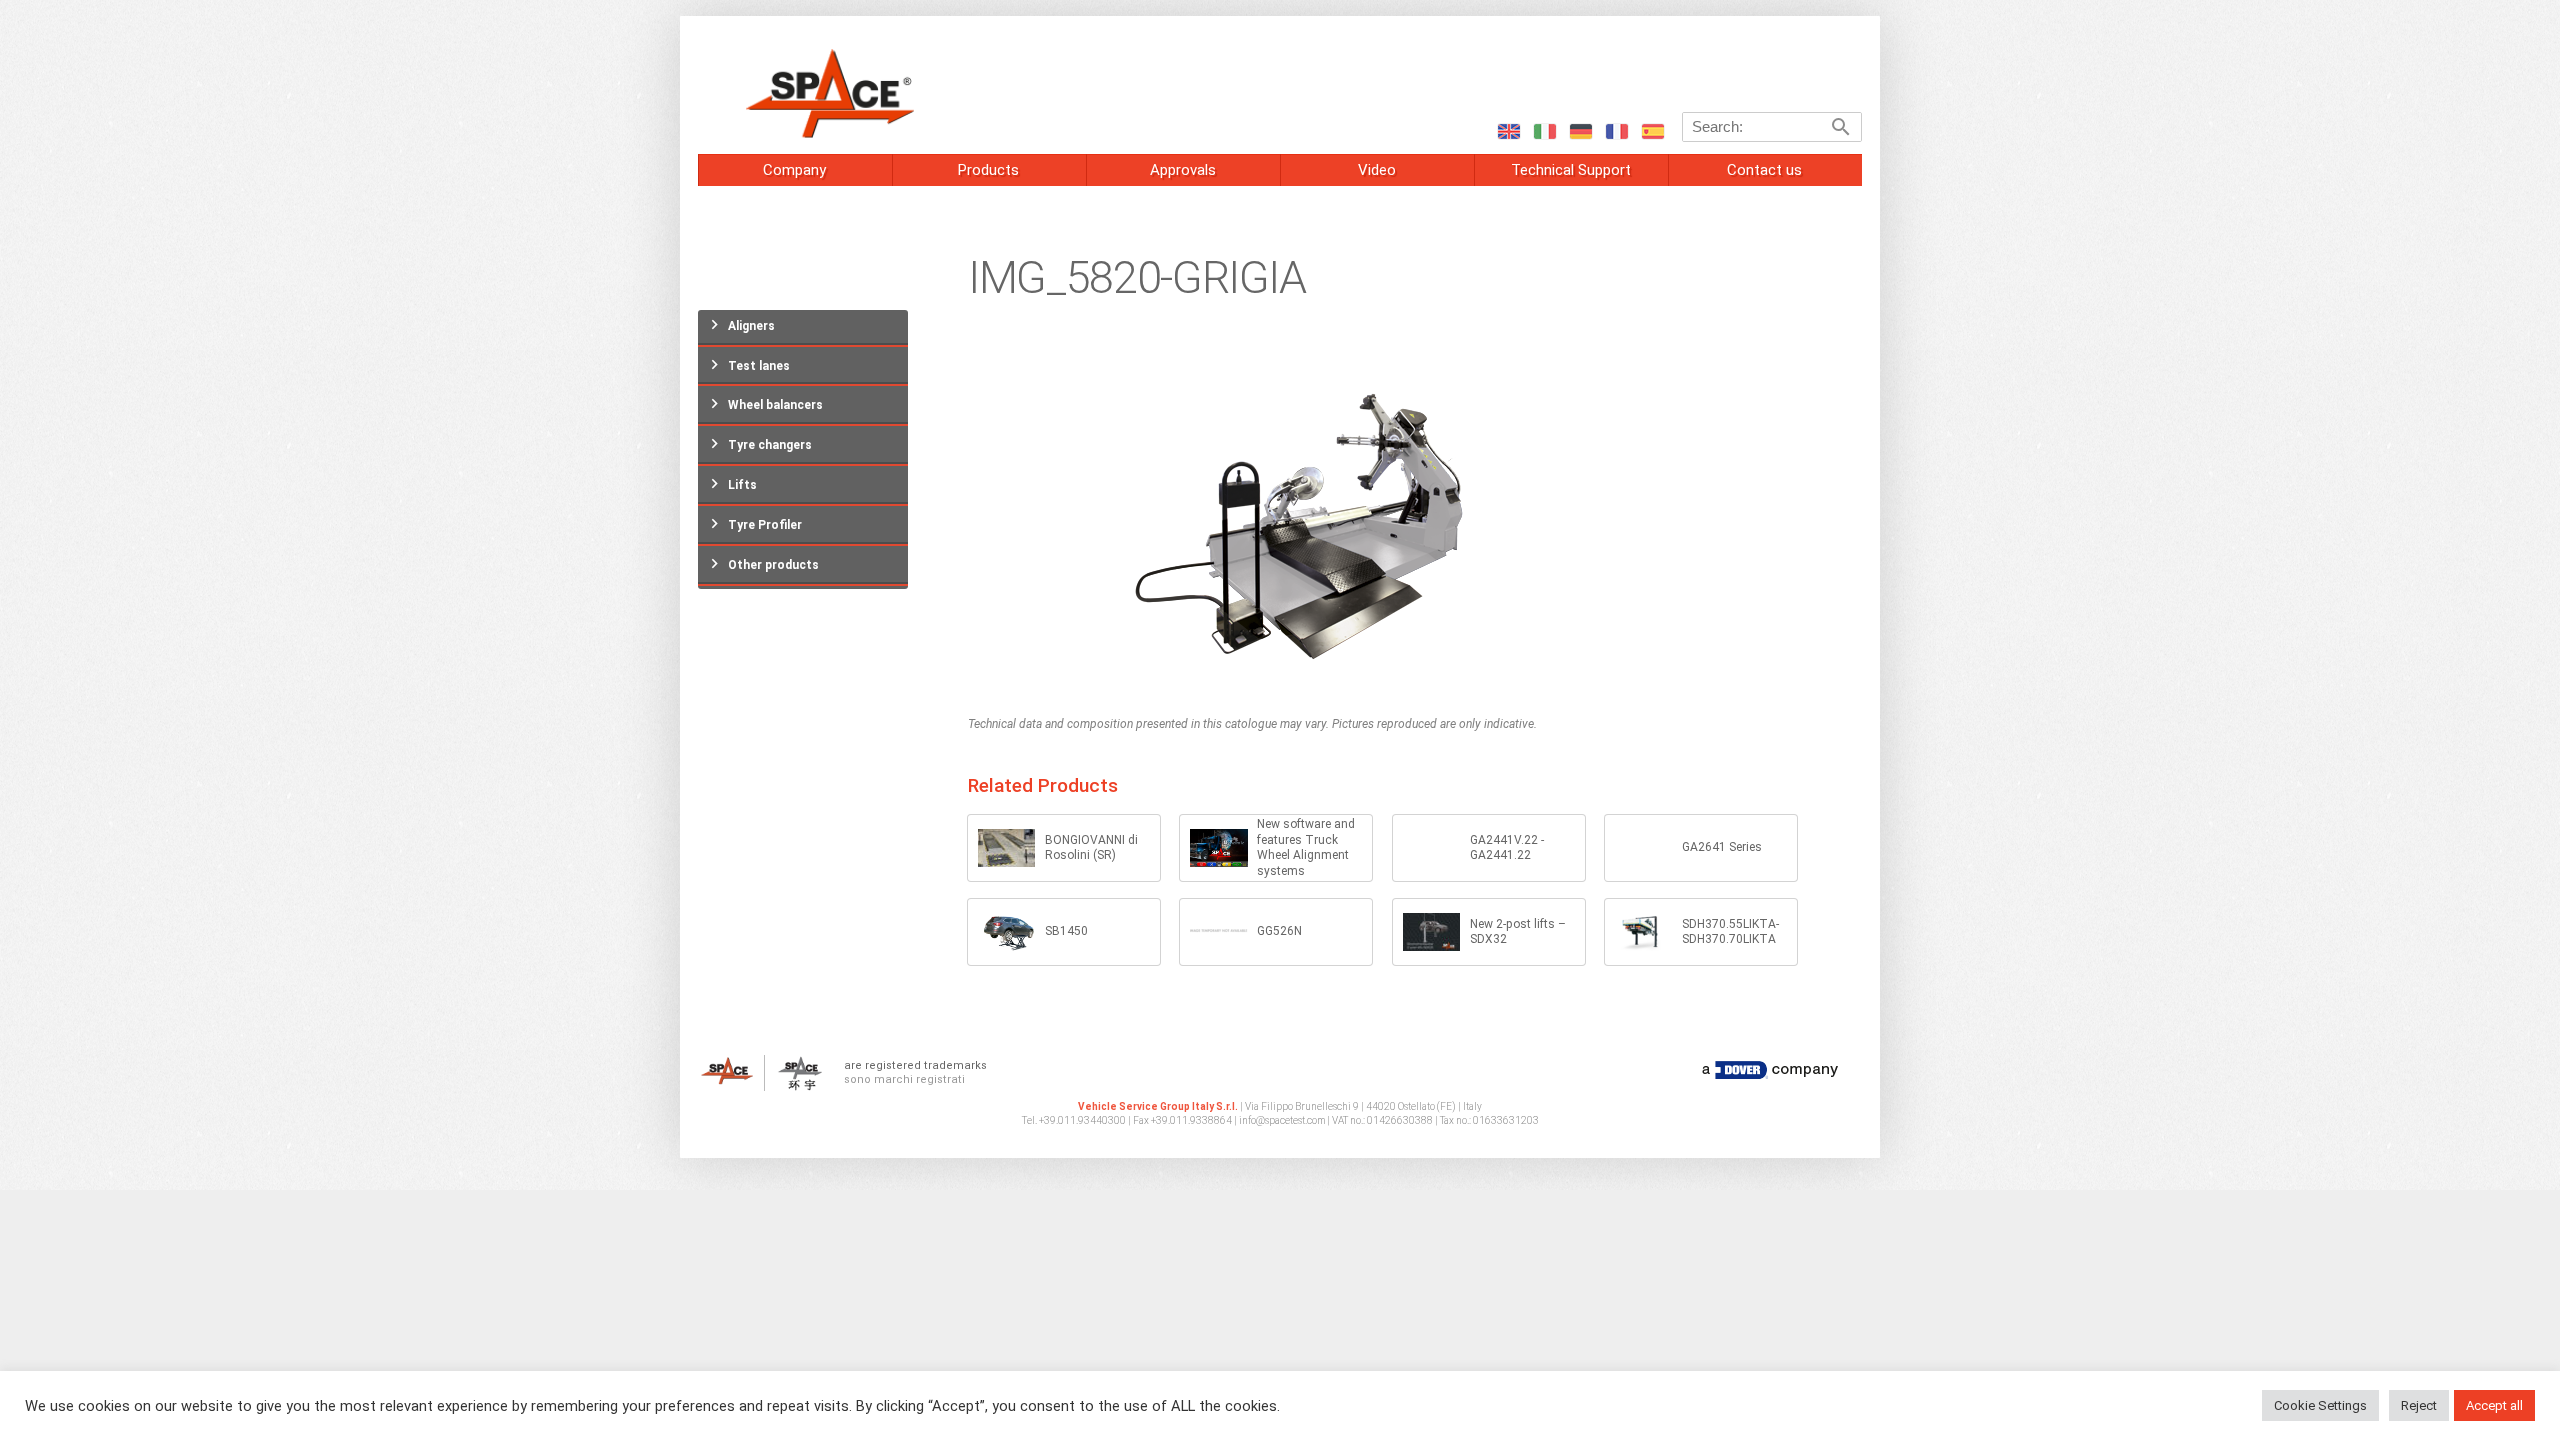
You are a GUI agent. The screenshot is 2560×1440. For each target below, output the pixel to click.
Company (794, 170)
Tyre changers (770, 445)
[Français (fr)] (1616, 130)
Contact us (1764, 170)
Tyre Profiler (765, 525)
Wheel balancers (775, 405)
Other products (773, 565)
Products (988, 170)
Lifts (742, 485)
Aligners (751, 326)
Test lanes (759, 366)
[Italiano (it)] (1544, 130)
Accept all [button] (2494, 1405)
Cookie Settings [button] (2320, 1405)
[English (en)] (1508, 130)
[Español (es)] (1652, 130)
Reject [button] (2419, 1405)
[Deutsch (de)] (1580, 130)
